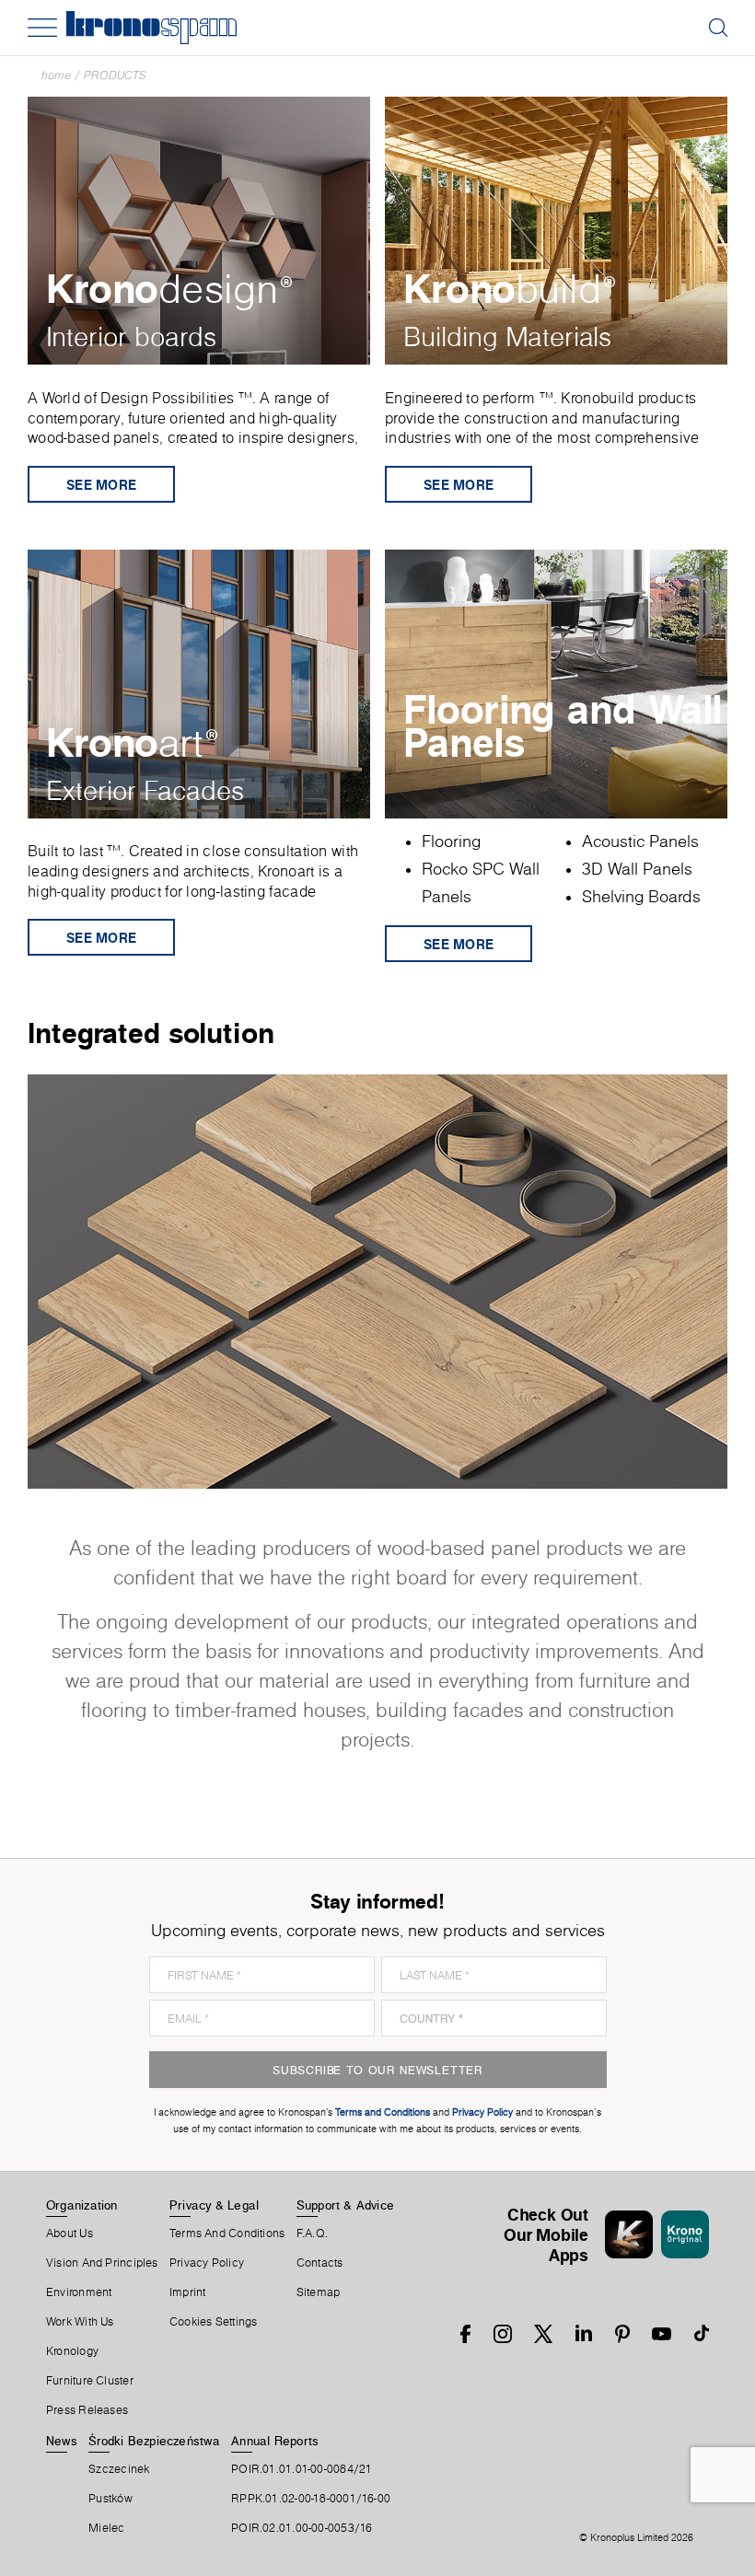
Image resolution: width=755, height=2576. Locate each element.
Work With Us (80, 2322)
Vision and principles (102, 2263)
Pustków (110, 2499)
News (62, 2441)
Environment (79, 2292)
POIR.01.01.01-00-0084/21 (302, 2469)
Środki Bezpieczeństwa (154, 2441)
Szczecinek (119, 2469)
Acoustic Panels (640, 841)
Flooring (451, 841)
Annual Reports (275, 2441)
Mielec (106, 2528)
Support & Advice (346, 2205)
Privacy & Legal (214, 2205)
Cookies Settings (214, 2322)
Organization (82, 2205)
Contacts (320, 2263)
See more (101, 485)
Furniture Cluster (90, 2381)
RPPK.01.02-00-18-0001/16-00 (311, 2499)
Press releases (87, 2410)
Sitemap (319, 2292)
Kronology (72, 2351)
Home (56, 75)
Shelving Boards (641, 896)
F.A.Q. (312, 2234)
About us (70, 2234)
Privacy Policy (207, 2263)
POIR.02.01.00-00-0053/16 (302, 2528)
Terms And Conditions (227, 2234)
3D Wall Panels (637, 869)
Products (115, 75)
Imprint (188, 2292)
